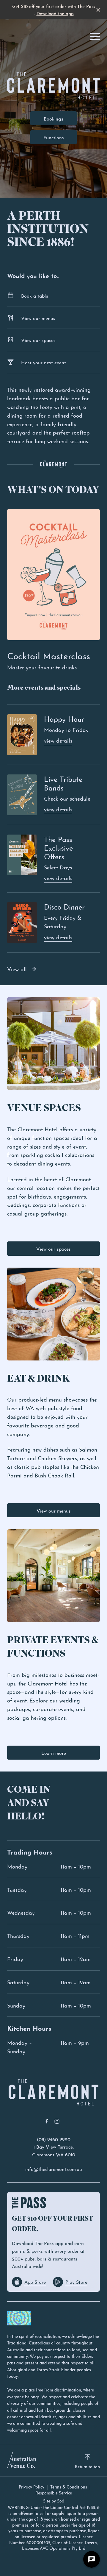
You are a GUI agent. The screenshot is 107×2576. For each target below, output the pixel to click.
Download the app (55, 13)
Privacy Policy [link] (32, 2487)
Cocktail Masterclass (49, 655)
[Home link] (53, 2092)
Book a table (35, 295)
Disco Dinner (64, 906)
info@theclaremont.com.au (54, 2169)
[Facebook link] (47, 2121)
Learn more (54, 1753)
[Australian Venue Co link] (22, 2460)
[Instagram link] (57, 2121)
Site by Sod (54, 2500)
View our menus (38, 318)
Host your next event (44, 362)
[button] (95, 38)
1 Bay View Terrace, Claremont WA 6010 (54, 2150)
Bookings (53, 118)
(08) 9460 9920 (54, 2139)
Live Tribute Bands (63, 783)
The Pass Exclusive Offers (58, 847)
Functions (54, 137)
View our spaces (38, 340)
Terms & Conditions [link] (69, 2487)
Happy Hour (64, 718)
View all (17, 969)
